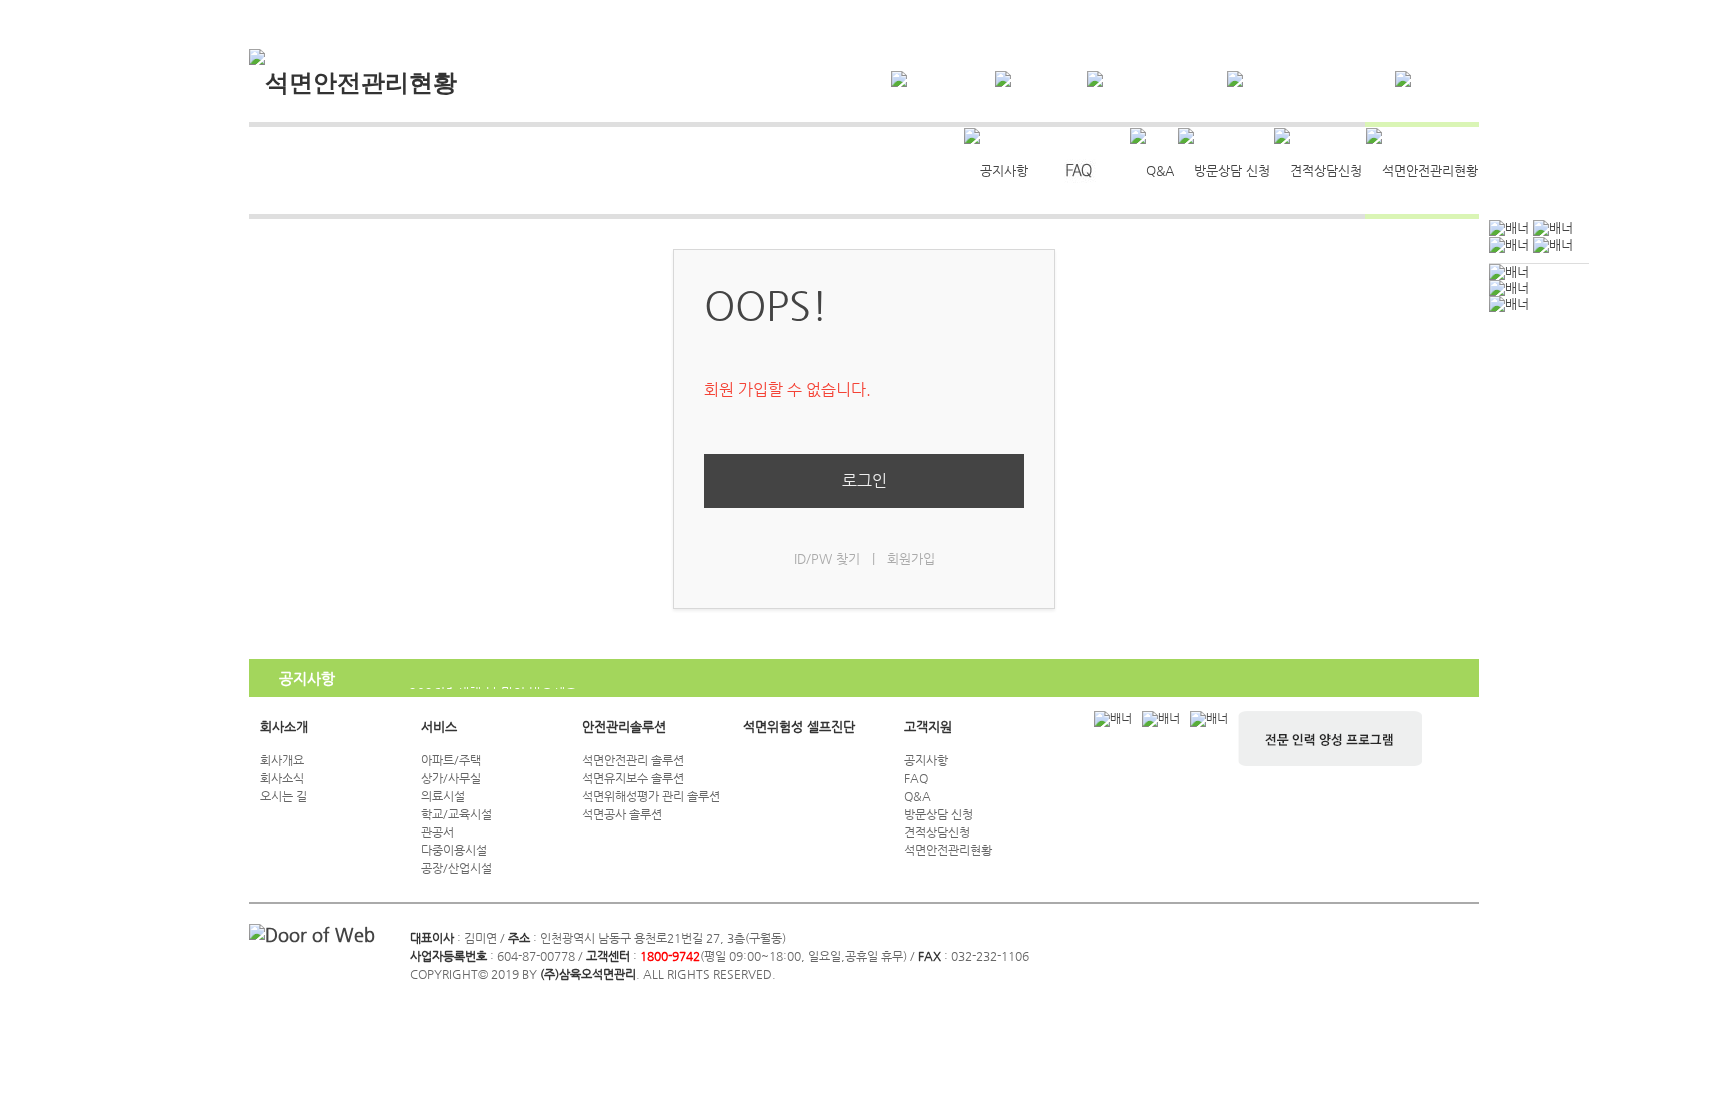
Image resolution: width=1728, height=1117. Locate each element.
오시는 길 (283, 796)
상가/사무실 (451, 778)
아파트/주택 (451, 760)
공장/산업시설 (456, 868)
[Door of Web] (312, 934)
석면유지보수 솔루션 (633, 778)
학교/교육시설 (456, 814)
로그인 (864, 480)
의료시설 (443, 796)
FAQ (916, 778)
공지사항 (926, 760)
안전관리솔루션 (624, 726)
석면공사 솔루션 (622, 814)
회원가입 (911, 558)
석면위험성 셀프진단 (799, 726)
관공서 (437, 832)
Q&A (917, 796)
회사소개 (284, 726)
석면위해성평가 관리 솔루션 (651, 796)
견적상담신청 (937, 832)
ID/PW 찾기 (827, 558)
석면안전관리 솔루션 (633, 760)
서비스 (439, 726)
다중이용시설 (454, 850)
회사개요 (282, 760)
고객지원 (928, 726)
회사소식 (282, 778)
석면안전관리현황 (948, 850)
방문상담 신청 (938, 814)
